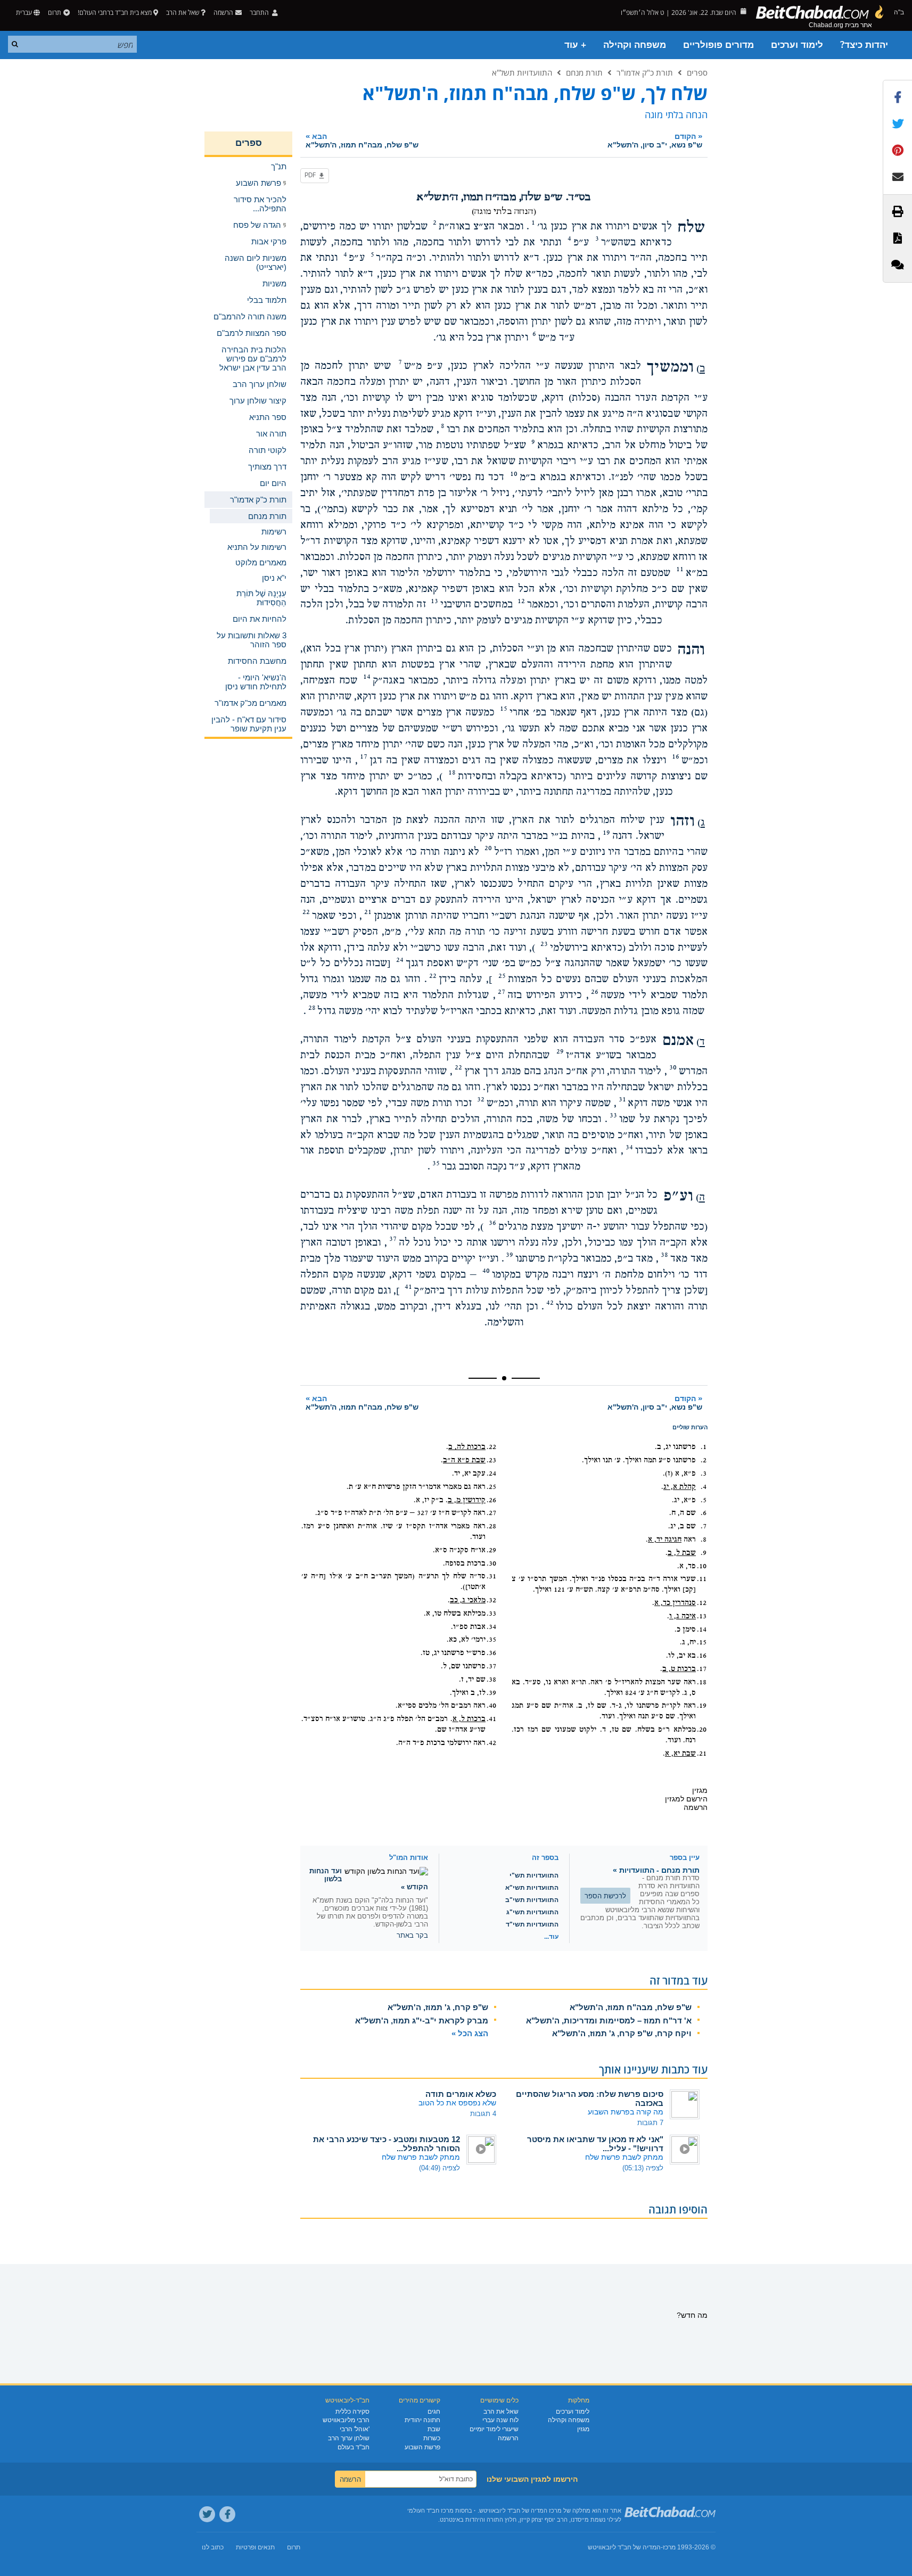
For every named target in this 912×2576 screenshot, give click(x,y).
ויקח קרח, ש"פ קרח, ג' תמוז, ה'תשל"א (622, 2033)
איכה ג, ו (683, 1616)
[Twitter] (207, 2514)
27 (502, 992)
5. (704, 1500)
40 (486, 1271)
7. (704, 1526)
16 (676, 756)
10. (702, 1566)
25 (502, 976)
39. (491, 1693)
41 (408, 1287)
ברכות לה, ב (467, 1447)
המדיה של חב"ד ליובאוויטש (624, 2547)
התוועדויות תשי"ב (532, 1900)
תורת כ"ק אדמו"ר (645, 72)
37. (491, 1666)
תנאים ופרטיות (255, 2547)
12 (521, 601)
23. (491, 1460)
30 (673, 1067)
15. (702, 1642)
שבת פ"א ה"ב (464, 1460)
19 (606, 833)
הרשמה (508, 2438)
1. (704, 1447)
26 (595, 992)
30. (491, 1563)
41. (491, 1719)
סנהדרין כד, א (675, 1603)
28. (491, 1526)
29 (560, 1051)
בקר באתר (412, 1935)
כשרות (432, 2438)
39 (510, 1255)
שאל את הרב (183, 13)
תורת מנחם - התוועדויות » (656, 1870)
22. (491, 1447)
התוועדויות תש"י (534, 1875)
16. (702, 1656)
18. (702, 1682)
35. (491, 1640)
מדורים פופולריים (718, 45)
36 (492, 1223)
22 (306, 912)
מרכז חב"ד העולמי (430, 2511)
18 (452, 772)
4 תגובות (483, 2114)
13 (434, 601)
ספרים (697, 72)
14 (367, 677)
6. (704, 1513)
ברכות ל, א (469, 1719)
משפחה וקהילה (635, 45)
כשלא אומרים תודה (461, 2094)
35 (436, 1163)
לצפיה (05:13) (643, 2168)
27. (491, 1513)
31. (491, 1576)
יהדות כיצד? (864, 45)
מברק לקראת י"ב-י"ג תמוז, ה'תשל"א (422, 2021)
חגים (434, 2412)
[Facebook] (227, 2514)
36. (491, 1653)
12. (702, 1603)
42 (550, 1303)
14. (702, 1629)
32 (481, 1099)
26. (491, 1500)
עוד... (551, 1937)
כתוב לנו (213, 2547)
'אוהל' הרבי (355, 2429)
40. (491, 1706)
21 (368, 912)
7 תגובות (650, 2123)
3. (704, 1474)
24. (491, 1474)
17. (702, 1669)
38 (664, 1255)
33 (613, 1115)
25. (491, 1487)
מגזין (583, 2429)
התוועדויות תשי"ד (532, 1924)
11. (702, 1579)
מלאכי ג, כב (468, 1600)
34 (629, 1147)
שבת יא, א (680, 1754)
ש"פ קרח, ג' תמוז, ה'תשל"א (438, 2007)
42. (491, 1743)
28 (312, 1008)
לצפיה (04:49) (439, 2168)
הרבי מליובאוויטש (346, 2420)
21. (702, 1754)
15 (504, 709)
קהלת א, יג (680, 1487)
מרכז (669, 2547)
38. (491, 1680)
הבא (362, 140)
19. (702, 1706)
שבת (434, 2429)
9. (704, 1553)
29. (491, 1550)
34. (491, 1627)
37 (393, 1239)
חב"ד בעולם (354, 2447)
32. (491, 1600)
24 (400, 960)
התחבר (260, 13)
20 (488, 848)
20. (702, 1730)
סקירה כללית (352, 2412)
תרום (55, 13)
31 (622, 1099)
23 (544, 944)
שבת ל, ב (682, 1553)
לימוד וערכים (797, 45)
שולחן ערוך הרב (349, 2438)
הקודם (655, 140)
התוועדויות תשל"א (522, 72)
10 (514, 474)
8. (704, 1540)
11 (680, 569)
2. (704, 1460)
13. (702, 1616)
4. (704, 1487)
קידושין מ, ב (467, 1500)
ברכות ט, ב (679, 1669)
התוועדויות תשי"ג (532, 1912)
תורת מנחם (584, 72)
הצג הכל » (470, 2033)
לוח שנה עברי (500, 2420)
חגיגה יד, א (665, 1540)
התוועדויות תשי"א (532, 1888)
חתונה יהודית (422, 2420)
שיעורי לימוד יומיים (494, 2429)
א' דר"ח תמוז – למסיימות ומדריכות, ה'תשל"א (609, 2021)
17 (364, 756)
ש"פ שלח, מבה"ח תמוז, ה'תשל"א (631, 2007)
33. (491, 1614)
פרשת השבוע (422, 2447)
